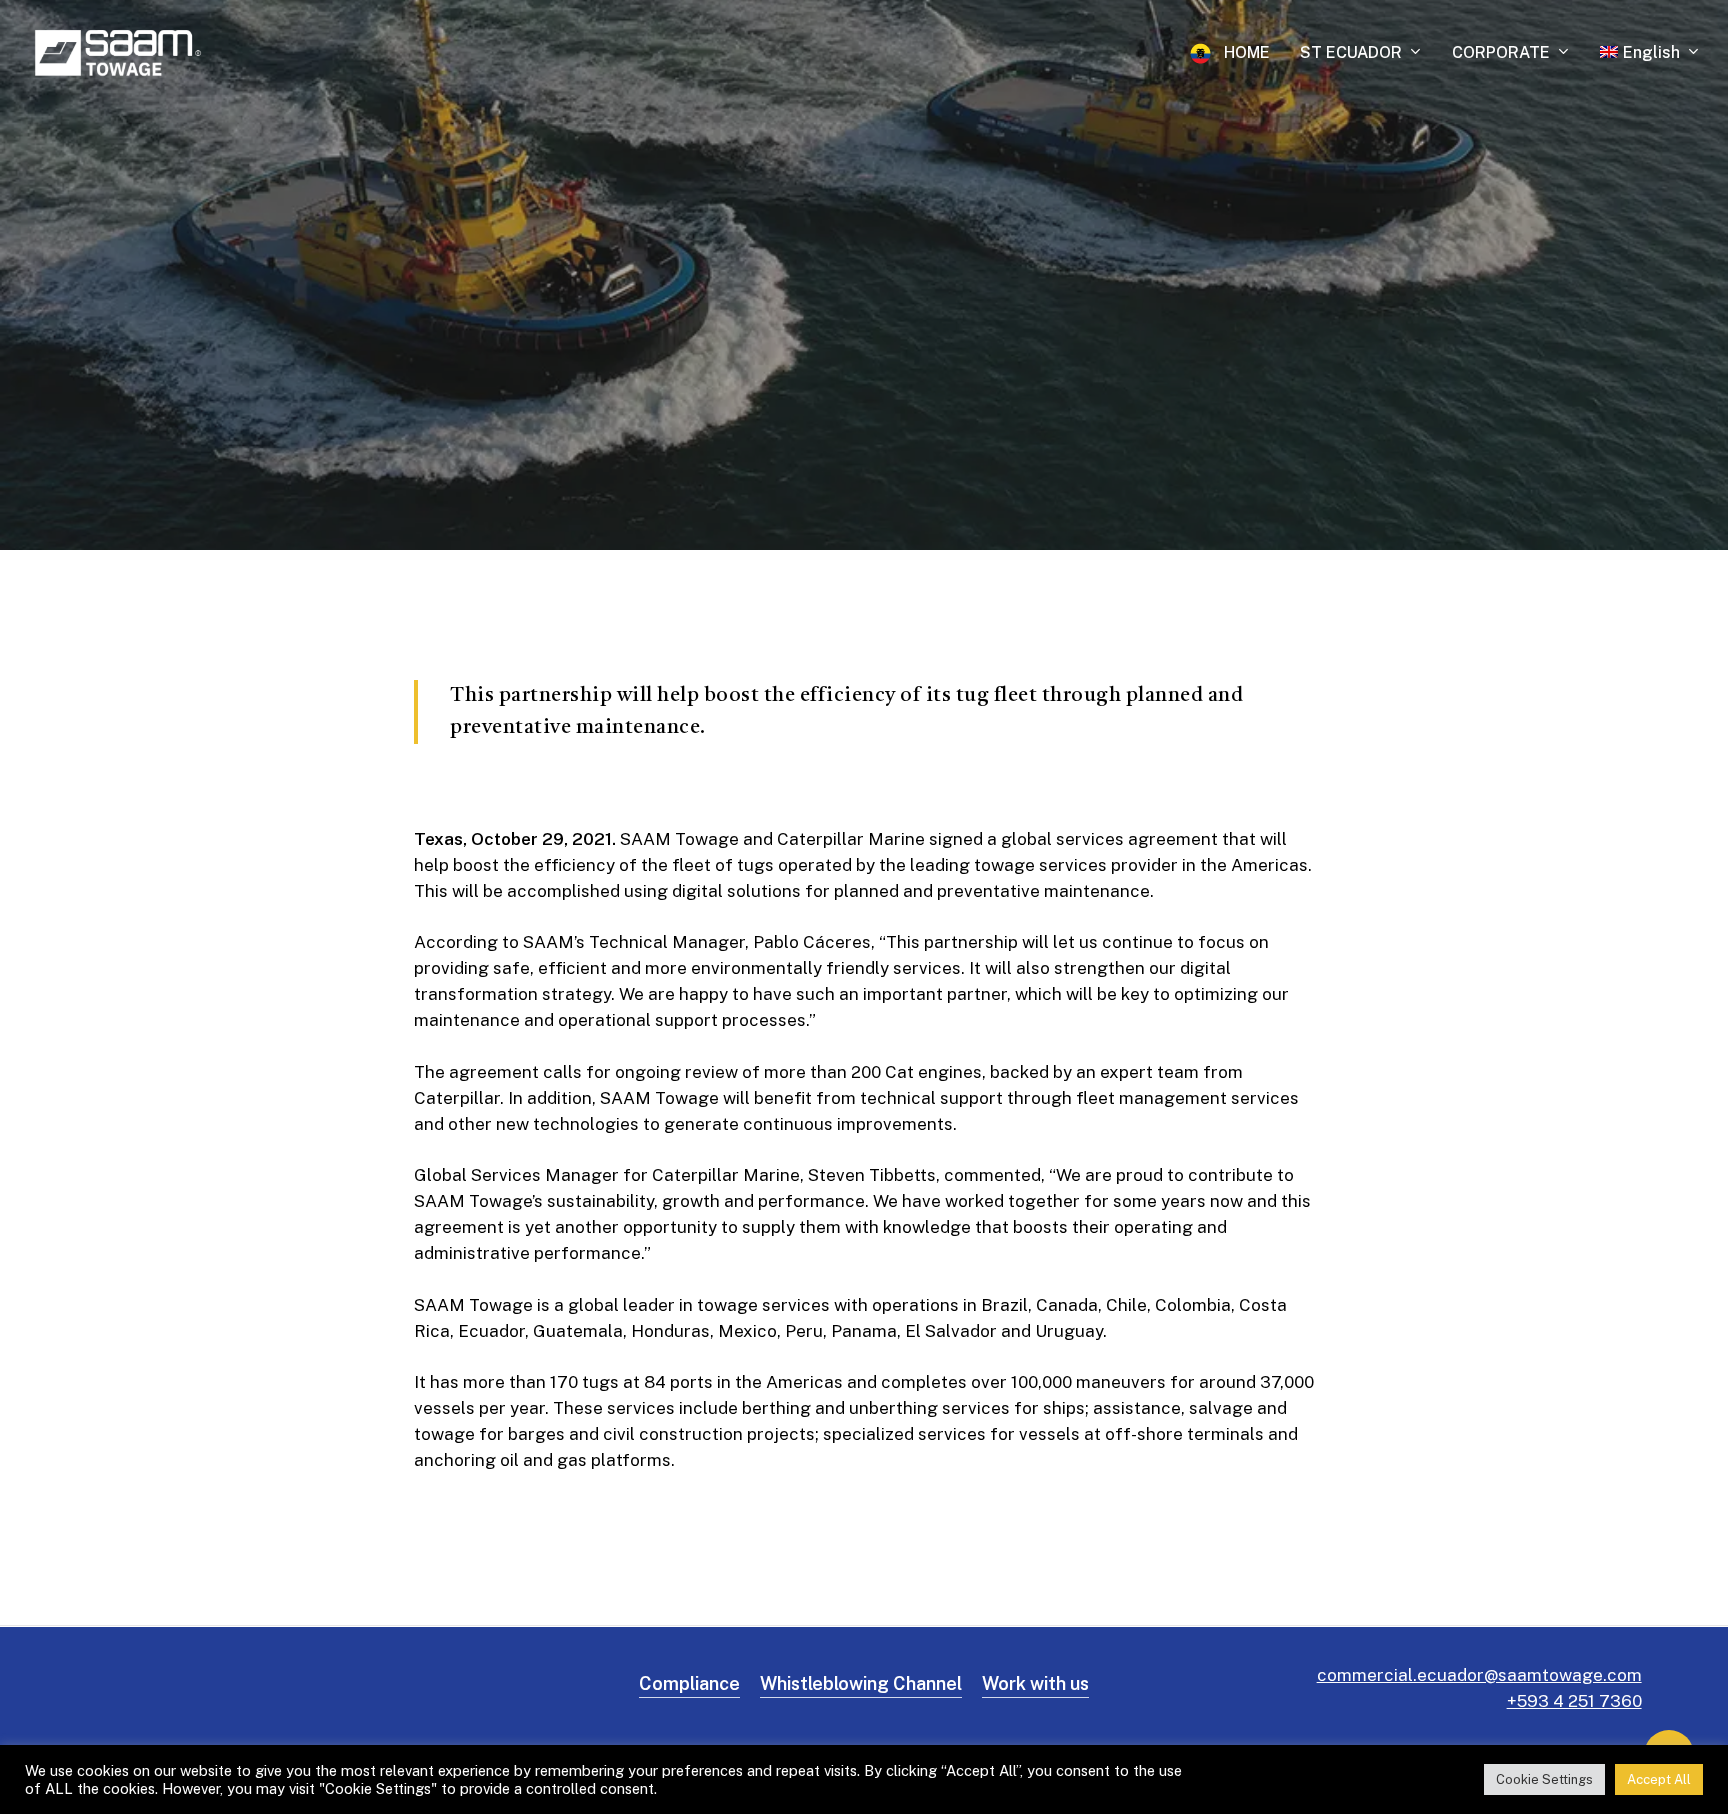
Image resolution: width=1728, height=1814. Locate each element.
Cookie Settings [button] (1544, 1779)
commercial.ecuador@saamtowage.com (1479, 1675)
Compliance (689, 1683)
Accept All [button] (1659, 1779)
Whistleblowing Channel (861, 1683)
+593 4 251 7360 (1574, 1701)
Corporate (863, 276)
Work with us (1035, 1683)
